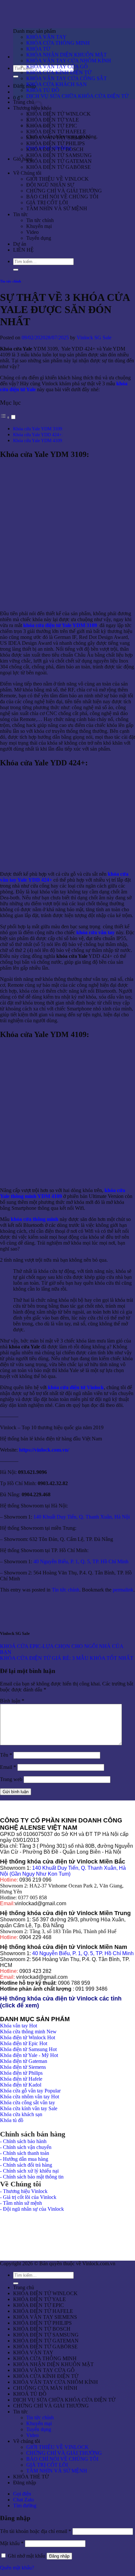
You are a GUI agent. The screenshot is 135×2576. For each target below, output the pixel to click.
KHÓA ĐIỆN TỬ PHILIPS (56, 143)
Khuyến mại (39, 226)
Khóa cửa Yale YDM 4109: (38, 441)
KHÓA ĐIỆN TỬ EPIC (52, 126)
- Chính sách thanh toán (25, 2153)
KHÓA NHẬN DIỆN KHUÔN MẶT (67, 55)
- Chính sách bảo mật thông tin (32, 2177)
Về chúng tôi (27, 2441)
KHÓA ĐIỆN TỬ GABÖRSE (58, 167)
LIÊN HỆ (23, 250)
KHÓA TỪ (38, 49)
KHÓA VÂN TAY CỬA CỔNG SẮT (67, 78)
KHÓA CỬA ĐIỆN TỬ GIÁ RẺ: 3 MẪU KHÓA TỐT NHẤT (67, 1658)
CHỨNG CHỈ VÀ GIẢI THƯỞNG (64, 191)
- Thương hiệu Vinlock (24, 2191)
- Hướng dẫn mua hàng (24, 2159)
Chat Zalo (23, 2500)
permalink (123, 1590)
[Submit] (16, 77)
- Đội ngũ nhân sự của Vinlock (32, 2209)
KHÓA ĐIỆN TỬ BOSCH (55, 149)
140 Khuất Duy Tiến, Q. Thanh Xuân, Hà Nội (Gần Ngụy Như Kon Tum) (63, 1871)
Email (8, 1767)
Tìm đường (25, 2506)
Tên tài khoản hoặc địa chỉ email (36, 2531)
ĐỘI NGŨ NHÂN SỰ (50, 185)
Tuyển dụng (39, 238)
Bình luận (12, 1701)
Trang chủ (24, 102)
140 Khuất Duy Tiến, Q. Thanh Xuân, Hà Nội (82, 1517)
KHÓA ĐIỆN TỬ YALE (53, 120)
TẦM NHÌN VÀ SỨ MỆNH (57, 208)
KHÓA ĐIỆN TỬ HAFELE (56, 132)
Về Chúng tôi (27, 173)
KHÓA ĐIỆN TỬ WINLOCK (58, 114)
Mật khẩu (12, 2543)
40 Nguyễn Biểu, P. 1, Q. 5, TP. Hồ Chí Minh (82, 1561)
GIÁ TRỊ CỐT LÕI (47, 203)
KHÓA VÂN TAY (46, 37)
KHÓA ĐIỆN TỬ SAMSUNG (59, 155)
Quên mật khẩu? (17, 2568)
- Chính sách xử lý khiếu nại (29, 2171)
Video (32, 232)
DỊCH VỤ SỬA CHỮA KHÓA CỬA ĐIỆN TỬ (77, 96)
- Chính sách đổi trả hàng (26, 2165)
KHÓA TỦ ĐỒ (43, 90)
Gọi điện (22, 2494)
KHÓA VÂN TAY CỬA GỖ (57, 67)
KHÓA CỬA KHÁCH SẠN (57, 84)
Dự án (20, 244)
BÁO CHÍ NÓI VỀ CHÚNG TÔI (62, 197)
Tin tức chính (40, 220)
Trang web (11, 1779)
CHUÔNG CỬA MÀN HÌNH (45, 2388)
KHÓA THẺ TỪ (31, 2477)
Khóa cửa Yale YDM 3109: (38, 429)
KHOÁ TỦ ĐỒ (30, 2394)
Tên (6, 1755)
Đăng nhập (59, 2556)
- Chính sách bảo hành (23, 2141)
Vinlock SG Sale (94, 338)
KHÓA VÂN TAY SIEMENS (58, 137)
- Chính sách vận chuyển (26, 2147)
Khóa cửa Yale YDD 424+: (38, 435)
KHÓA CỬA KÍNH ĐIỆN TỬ (59, 72)
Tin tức (20, 214)
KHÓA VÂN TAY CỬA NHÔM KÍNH (69, 61)
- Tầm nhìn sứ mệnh (21, 2203)
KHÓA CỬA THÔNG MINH (58, 43)
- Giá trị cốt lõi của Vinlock (28, 2197)
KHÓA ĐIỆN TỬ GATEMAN (59, 161)
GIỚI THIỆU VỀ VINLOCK (58, 179)
